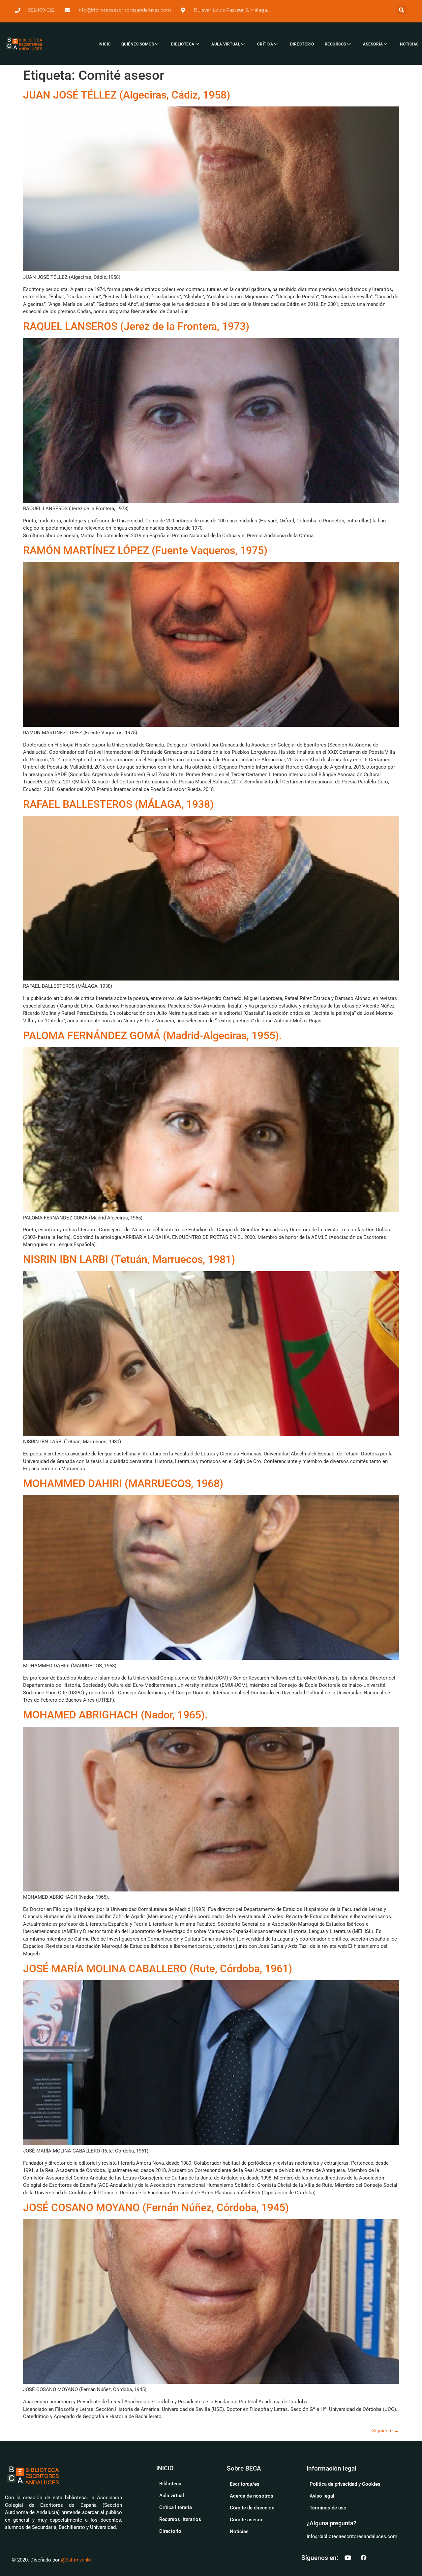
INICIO (105, 44)
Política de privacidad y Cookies (345, 2484)
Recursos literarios (180, 2519)
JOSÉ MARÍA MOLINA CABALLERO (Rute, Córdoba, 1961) (158, 1969)
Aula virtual (172, 2496)
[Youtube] (348, 2558)
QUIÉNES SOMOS (138, 44)
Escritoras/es (245, 2484)
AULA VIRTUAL (226, 44)
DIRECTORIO (302, 44)
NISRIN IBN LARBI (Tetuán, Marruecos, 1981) (129, 1259)
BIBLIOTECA (183, 44)
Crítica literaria (176, 2507)
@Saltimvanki (76, 2560)
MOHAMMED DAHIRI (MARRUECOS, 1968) (123, 1483)
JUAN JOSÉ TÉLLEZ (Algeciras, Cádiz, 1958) (127, 95)
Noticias (239, 2532)
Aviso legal (322, 2496)
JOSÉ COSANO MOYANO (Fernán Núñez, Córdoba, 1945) (156, 2208)
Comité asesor (246, 2520)
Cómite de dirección (252, 2508)
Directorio (170, 2531)
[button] (402, 10)
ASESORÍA (373, 44)
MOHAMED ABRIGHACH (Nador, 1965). (115, 1715)
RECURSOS (335, 44)
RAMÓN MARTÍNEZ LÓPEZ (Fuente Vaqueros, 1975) (145, 550)
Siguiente (386, 2431)
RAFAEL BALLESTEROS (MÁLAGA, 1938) (118, 804)
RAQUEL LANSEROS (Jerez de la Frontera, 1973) (136, 326)
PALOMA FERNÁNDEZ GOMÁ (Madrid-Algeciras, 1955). (152, 1036)
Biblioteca (170, 2484)
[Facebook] (364, 2558)
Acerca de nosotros (252, 2496)
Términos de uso (328, 2508)
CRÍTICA (265, 44)
